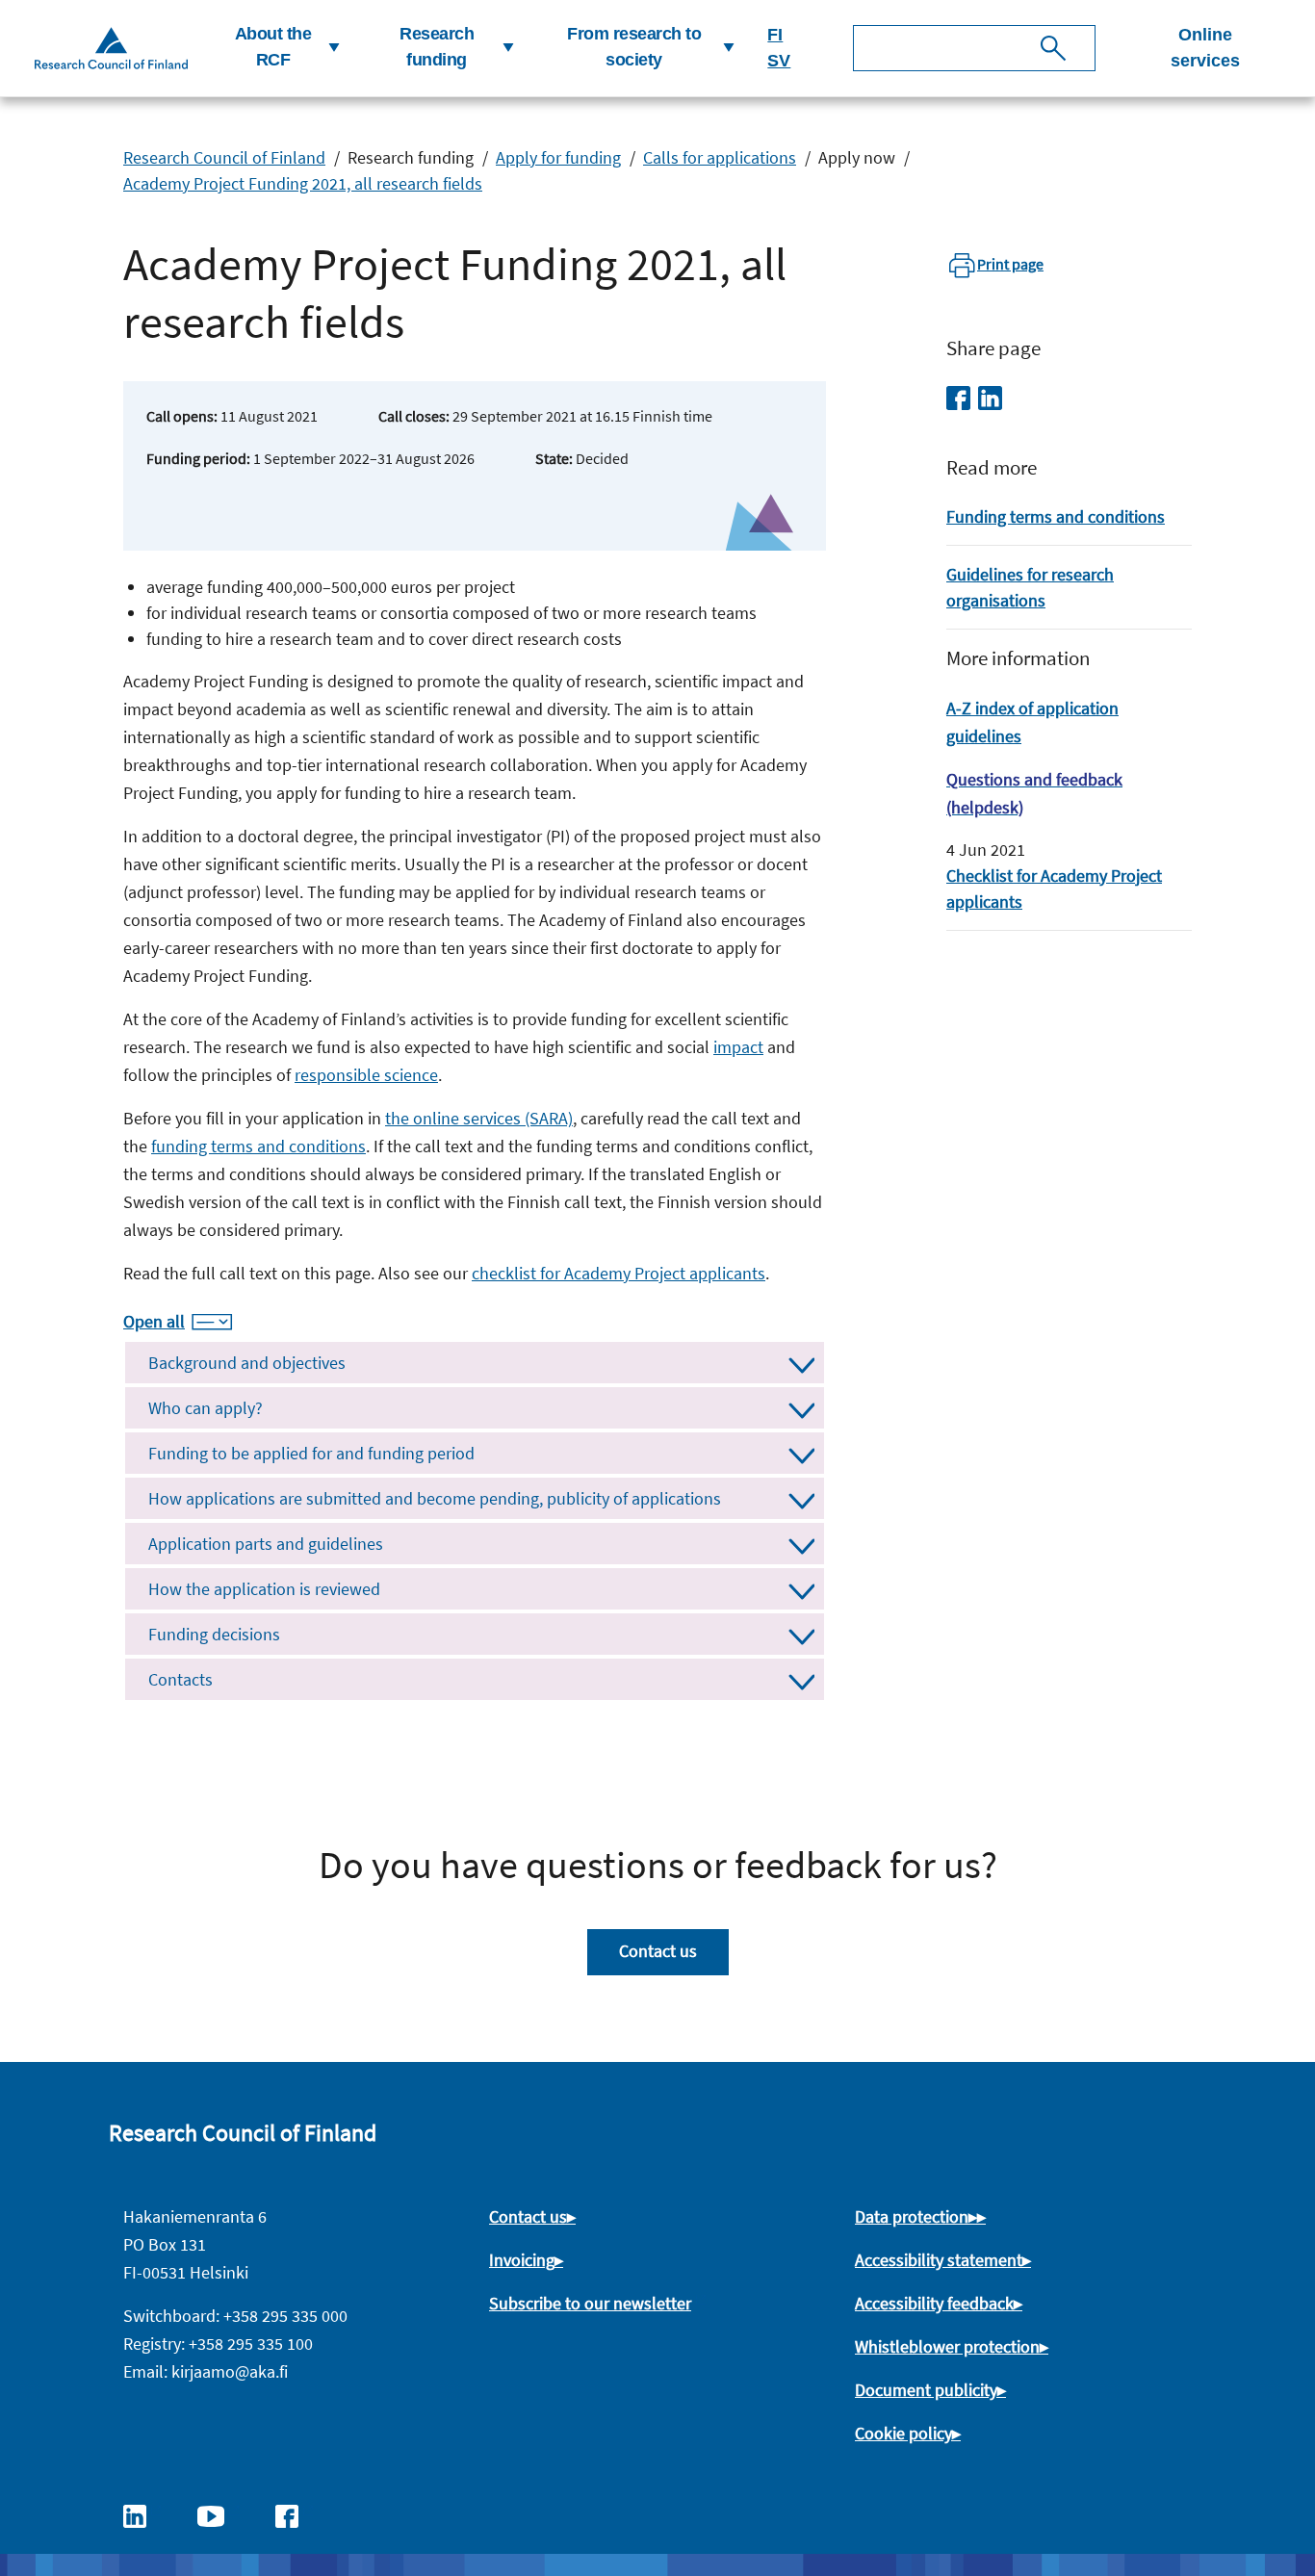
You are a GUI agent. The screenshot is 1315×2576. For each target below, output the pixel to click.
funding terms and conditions (258, 1146)
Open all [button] (154, 1321)
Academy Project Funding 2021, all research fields (303, 183)
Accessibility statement (939, 2260)
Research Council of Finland (224, 157)
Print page (1010, 264)
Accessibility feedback (934, 2303)
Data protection (912, 2216)
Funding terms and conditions (1056, 516)
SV (779, 61)
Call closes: (414, 416)
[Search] (1053, 48)
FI (775, 35)
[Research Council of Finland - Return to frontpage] (111, 48)
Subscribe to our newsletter (590, 2303)
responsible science (366, 1075)
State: (554, 458)
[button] (280, 48)
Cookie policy (903, 2433)
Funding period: (198, 458)
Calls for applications (720, 157)
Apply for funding (558, 157)
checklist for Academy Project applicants (619, 1273)
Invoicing (522, 2260)
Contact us (658, 1951)
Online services (1205, 48)
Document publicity (926, 2390)
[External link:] (144, 2514)
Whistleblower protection (947, 2346)
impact (738, 1047)
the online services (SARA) (479, 1118)
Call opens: (182, 416)
